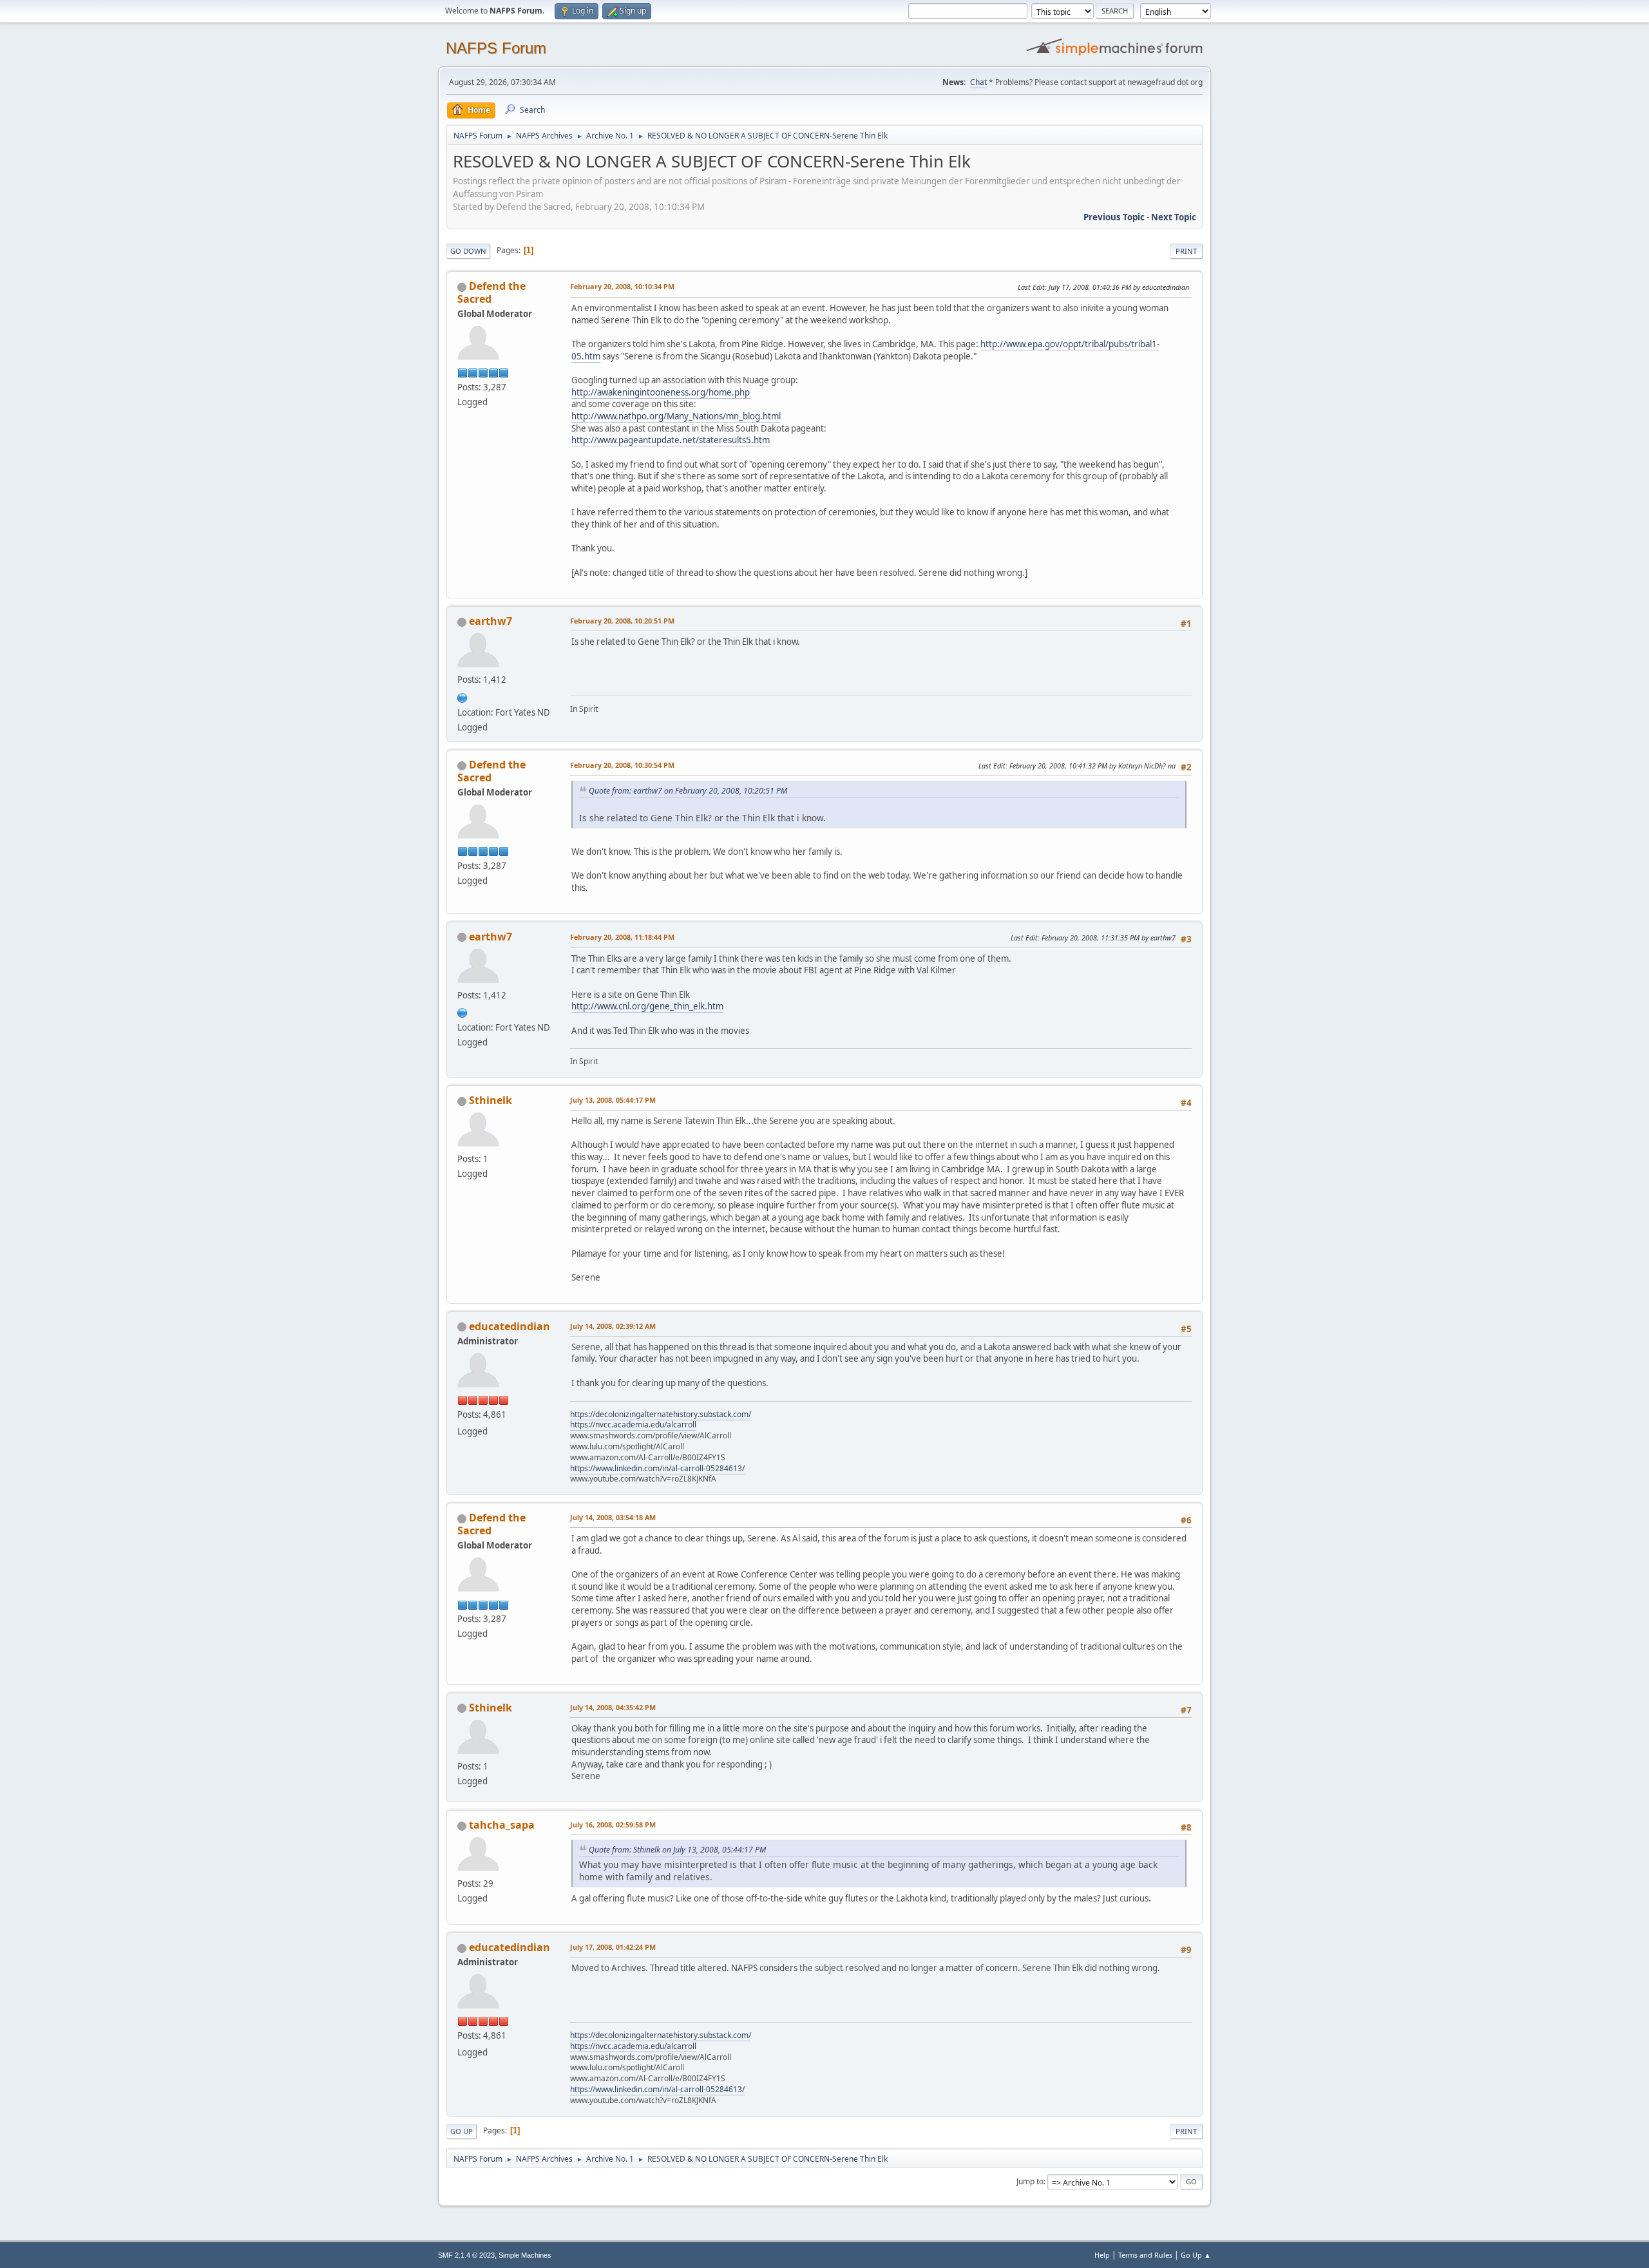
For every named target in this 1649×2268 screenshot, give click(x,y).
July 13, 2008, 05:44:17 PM (613, 1100)
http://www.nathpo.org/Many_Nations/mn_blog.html (676, 416)
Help (1102, 2255)
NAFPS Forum (496, 48)
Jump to (1030, 2181)
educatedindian (510, 1326)
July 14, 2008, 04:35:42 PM (613, 1707)
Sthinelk (491, 1100)
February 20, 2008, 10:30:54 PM (622, 765)
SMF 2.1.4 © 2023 (466, 2255)
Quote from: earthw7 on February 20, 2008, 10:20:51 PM (688, 791)
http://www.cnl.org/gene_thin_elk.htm (647, 1006)
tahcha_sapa (502, 1825)
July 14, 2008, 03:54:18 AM (613, 1517)
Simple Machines (525, 2255)
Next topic (1174, 217)
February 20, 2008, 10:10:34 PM (622, 286)
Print (1186, 251)
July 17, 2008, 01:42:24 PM (613, 1947)
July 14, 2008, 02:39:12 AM (613, 1326)
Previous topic (1114, 217)
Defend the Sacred (491, 292)
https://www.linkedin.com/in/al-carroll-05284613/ (657, 1468)
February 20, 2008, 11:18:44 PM (622, 937)
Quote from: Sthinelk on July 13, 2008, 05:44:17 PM (677, 1850)
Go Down (468, 251)
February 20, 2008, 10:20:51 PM (622, 621)
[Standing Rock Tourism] (462, 696)
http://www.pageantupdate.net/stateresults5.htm (671, 440)
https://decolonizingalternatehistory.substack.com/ (661, 1414)
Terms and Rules (1145, 2255)
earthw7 (491, 621)
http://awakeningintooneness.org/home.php (661, 392)
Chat (978, 82)
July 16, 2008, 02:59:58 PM (613, 1825)
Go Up (462, 2131)
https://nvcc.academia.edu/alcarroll (633, 1425)
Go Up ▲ (1196, 2255)
